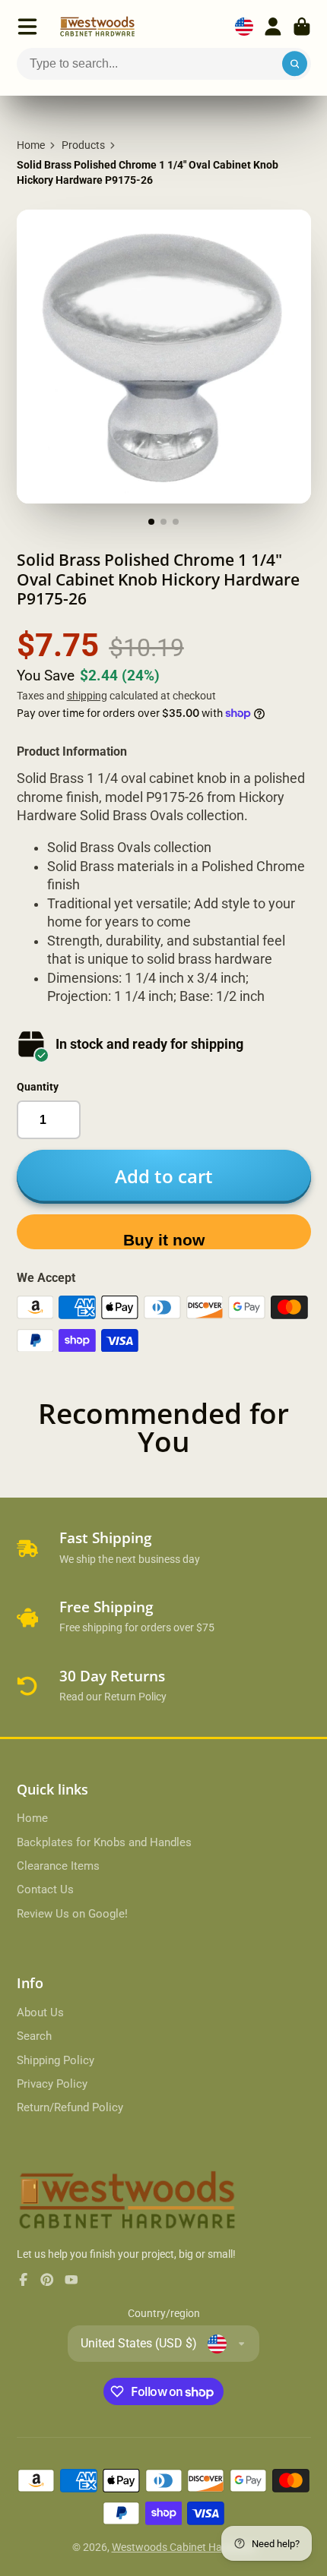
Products (83, 145)
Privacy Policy (52, 2084)
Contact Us (45, 1889)
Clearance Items (58, 1866)
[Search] (295, 64)
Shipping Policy (56, 2060)
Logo (97, 27)
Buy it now (164, 1240)
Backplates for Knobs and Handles (104, 1842)
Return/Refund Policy (70, 2107)
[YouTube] (71, 2280)
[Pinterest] (47, 2280)
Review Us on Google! (72, 1914)
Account (273, 27)
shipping (87, 696)
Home (31, 145)
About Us (40, 2012)
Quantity (38, 1087)
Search (34, 2036)
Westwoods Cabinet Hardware (184, 2547)
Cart (302, 27)
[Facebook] (24, 2280)
